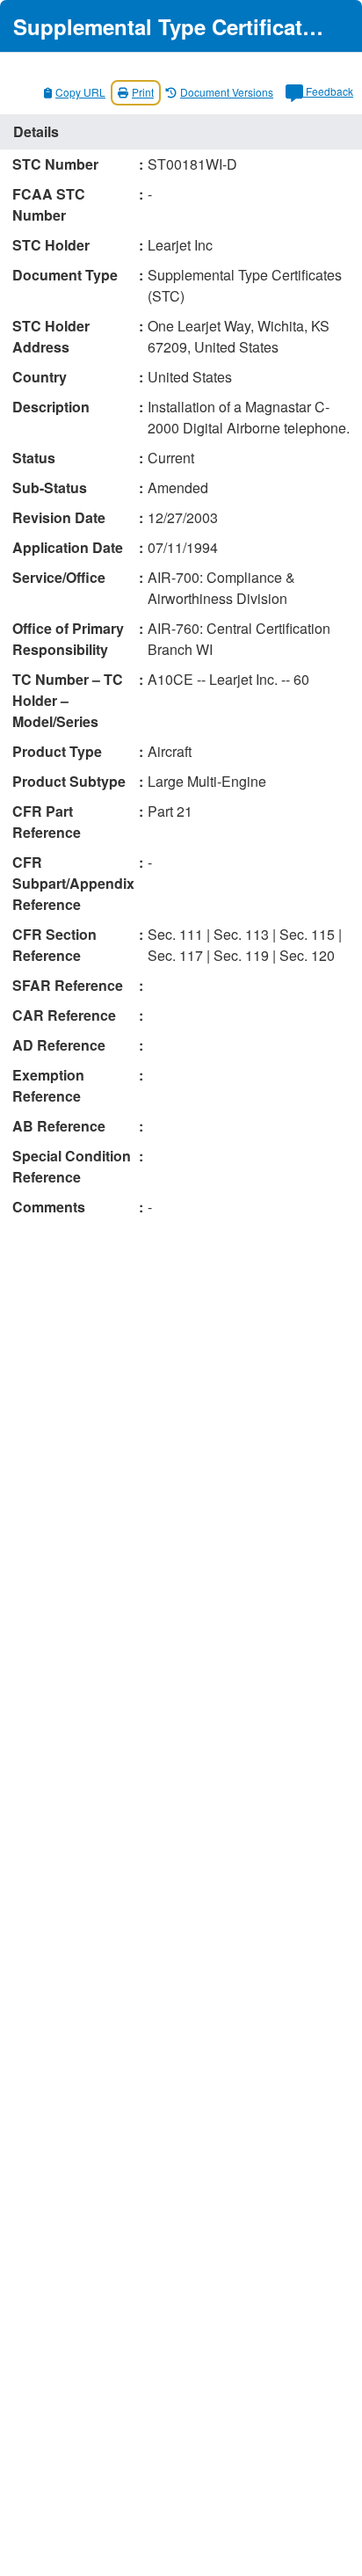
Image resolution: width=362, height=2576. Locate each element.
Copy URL (80, 92)
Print (143, 92)
